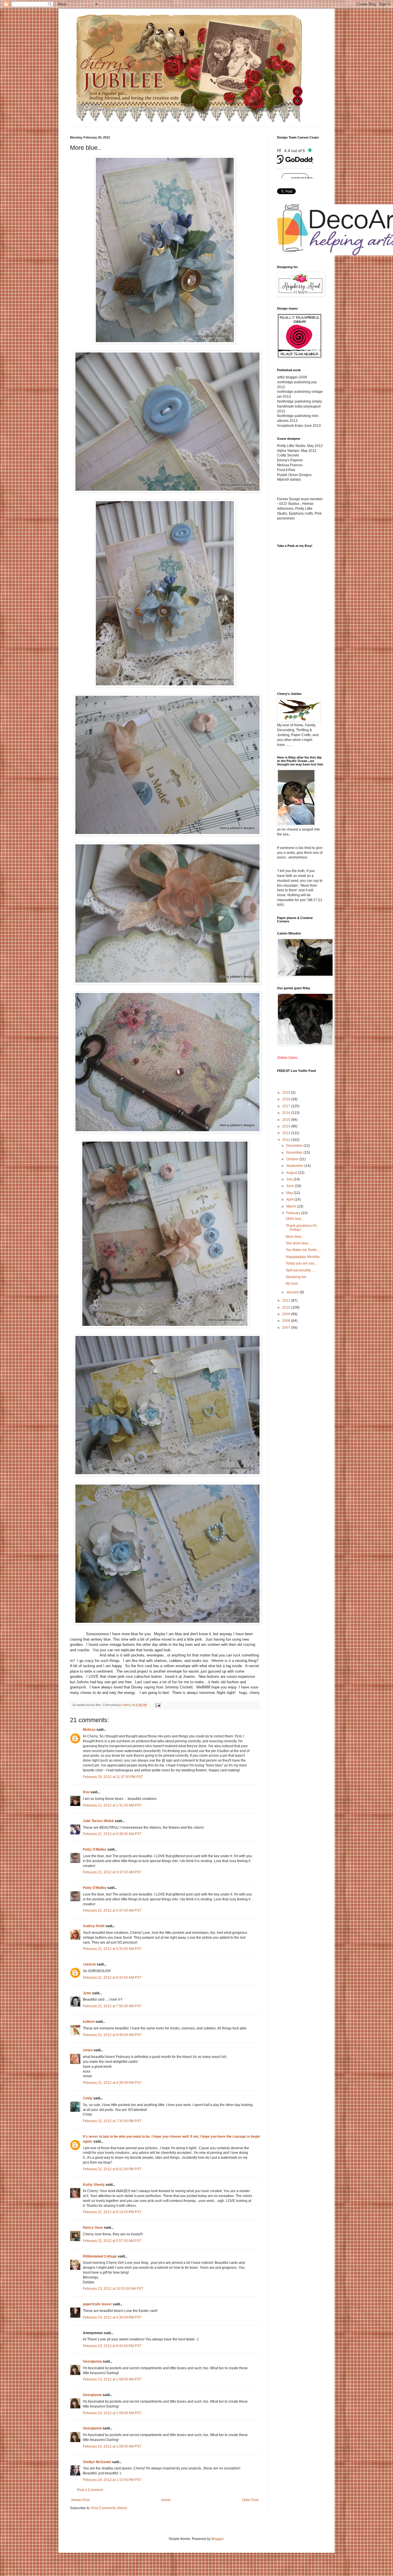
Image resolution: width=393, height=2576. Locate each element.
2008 (287, 1321)
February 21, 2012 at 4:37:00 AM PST (112, 1872)
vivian (88, 2050)
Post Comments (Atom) (109, 2508)
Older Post (250, 2500)
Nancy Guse (93, 2228)
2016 (287, 1113)
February (294, 1213)
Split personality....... (301, 1270)
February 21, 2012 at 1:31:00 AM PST (112, 1805)
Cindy (88, 2098)
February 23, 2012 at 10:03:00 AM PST (113, 2289)
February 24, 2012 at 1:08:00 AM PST (112, 2379)
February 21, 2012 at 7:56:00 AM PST (112, 2006)
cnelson (89, 1964)
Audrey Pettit (94, 1926)
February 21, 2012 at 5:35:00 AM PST (112, 1949)
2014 (287, 1126)
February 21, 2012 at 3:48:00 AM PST (112, 1834)
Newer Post (80, 2500)
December (295, 1146)
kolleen (89, 2022)
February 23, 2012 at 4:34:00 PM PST (112, 2317)
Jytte (87, 1993)
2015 (287, 1120)
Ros (86, 1792)
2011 (287, 1301)
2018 (287, 1099)
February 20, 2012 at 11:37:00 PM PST (113, 1777)
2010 (287, 1307)
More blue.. (294, 1237)
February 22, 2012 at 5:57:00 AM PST (112, 2241)
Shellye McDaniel (97, 2462)
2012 (287, 1140)
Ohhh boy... (294, 1219)
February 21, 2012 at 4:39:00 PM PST (112, 2083)
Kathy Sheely (94, 2185)
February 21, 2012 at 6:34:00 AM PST (112, 1978)
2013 (287, 1133)
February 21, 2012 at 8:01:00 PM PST (112, 2169)
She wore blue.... (299, 1243)
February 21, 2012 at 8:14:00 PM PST (112, 2212)
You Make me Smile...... (304, 1250)
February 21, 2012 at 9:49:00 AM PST (112, 2035)
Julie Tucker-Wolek (98, 1821)
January (293, 1292)
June (291, 1186)
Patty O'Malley (95, 1849)
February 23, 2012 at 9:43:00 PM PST (112, 2346)
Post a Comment (90, 2490)
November (295, 1153)
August (292, 1173)
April (290, 1199)
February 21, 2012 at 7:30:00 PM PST (112, 2121)
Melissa (89, 1730)
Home (166, 2500)
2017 (287, 1106)
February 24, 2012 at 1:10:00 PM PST (112, 2480)
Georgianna (92, 2361)
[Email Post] (158, 1705)
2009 (287, 1314)
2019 (287, 1093)
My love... (293, 1284)
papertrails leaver (97, 2304)
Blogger (218, 2539)
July (290, 1179)
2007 (287, 1328)
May (290, 1193)
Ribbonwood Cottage (100, 2256)
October (293, 1159)
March (292, 1206)
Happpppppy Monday (303, 1257)
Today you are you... (301, 1263)
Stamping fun (296, 1277)
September (295, 1166)
